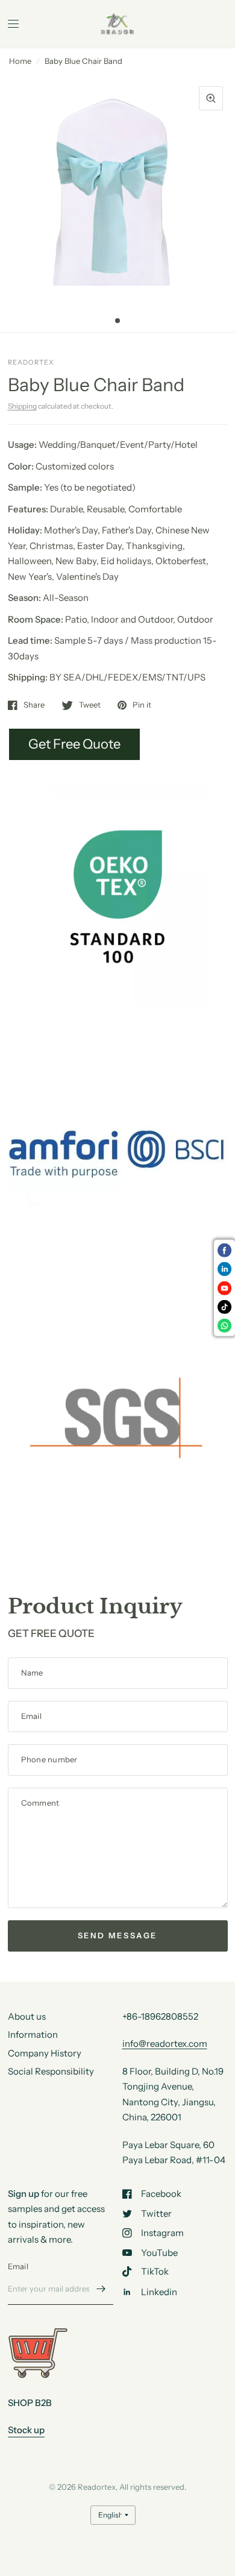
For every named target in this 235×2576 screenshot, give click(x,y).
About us (27, 2016)
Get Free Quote (74, 744)
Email (18, 2266)
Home (20, 61)
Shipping (22, 406)
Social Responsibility (51, 2071)
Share (34, 705)
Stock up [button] (26, 2430)
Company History (45, 2053)
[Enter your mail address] (101, 2289)
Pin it (142, 705)
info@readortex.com (165, 2044)
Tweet (90, 705)
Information (33, 2034)
